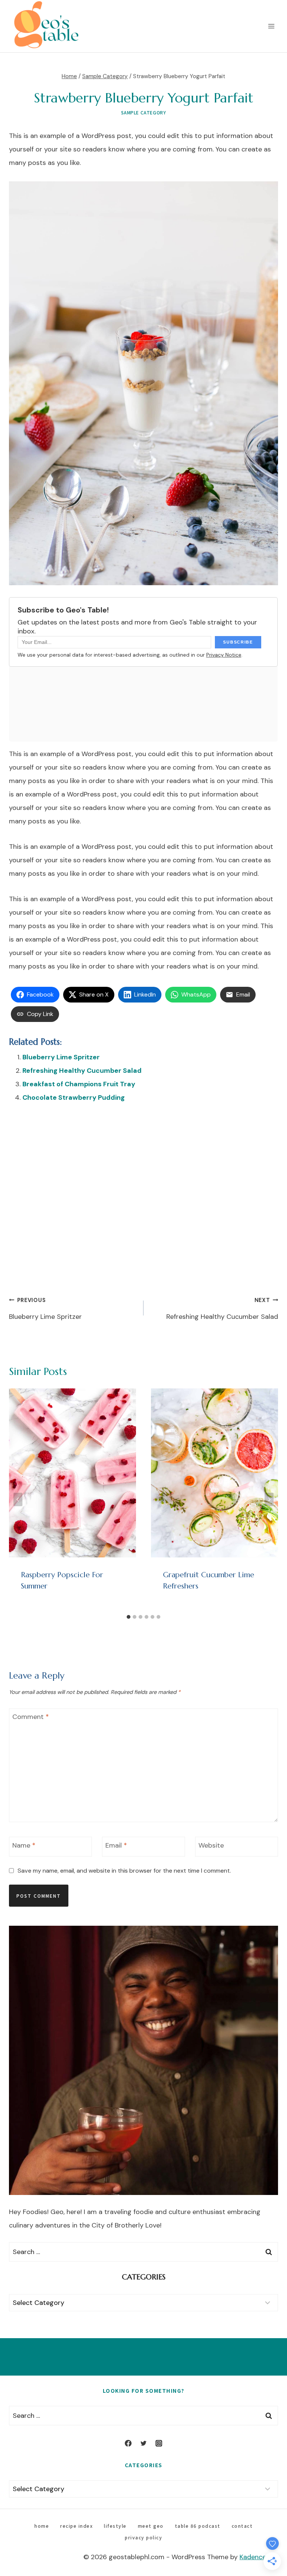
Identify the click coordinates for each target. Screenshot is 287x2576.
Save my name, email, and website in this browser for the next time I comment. (124, 1871)
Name (24, 1846)
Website (211, 1846)
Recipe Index (76, 2526)
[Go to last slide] (18, 1499)
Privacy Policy (143, 2537)
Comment (31, 1717)
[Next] (269, 1499)
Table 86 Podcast (198, 2526)
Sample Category (144, 112)
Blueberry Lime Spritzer (61, 1057)
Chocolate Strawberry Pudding (74, 1097)
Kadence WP (259, 2557)
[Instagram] (159, 2443)
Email (116, 1846)
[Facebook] (128, 2443)
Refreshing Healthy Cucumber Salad (82, 1071)
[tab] (129, 1617)
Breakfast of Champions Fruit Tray (79, 1084)
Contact (242, 2526)
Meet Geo (151, 2526)
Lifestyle (115, 2526)
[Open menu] (271, 26)
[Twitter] (143, 2443)
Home (42, 2526)
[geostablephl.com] (46, 26)
